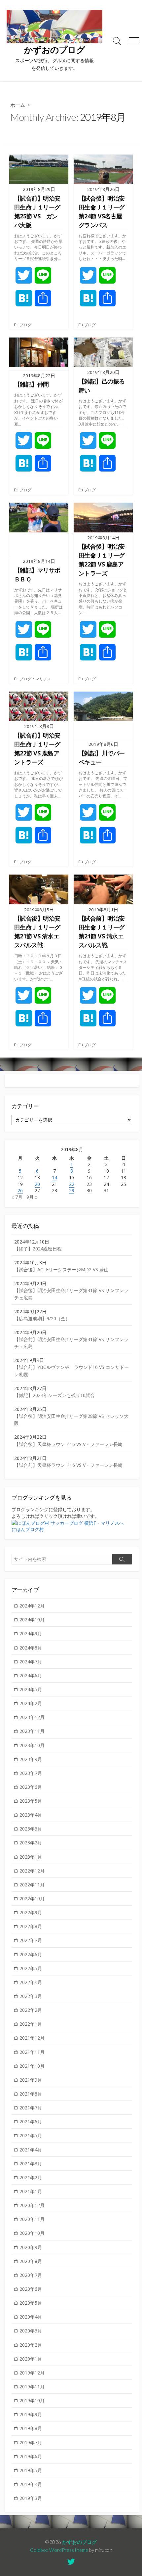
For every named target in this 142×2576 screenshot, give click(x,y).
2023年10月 (32, 1745)
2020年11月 (32, 2219)
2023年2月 (31, 1843)
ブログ (25, 325)
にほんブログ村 (28, 1529)
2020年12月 (32, 2205)
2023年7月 (31, 1773)
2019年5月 (31, 2470)
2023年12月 (32, 1717)
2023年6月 (31, 1787)
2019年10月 (32, 2400)
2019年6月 (31, 2456)
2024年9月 (31, 1633)
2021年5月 (31, 2135)
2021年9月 (31, 2080)
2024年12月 (32, 1606)
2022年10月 (32, 1898)
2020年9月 (31, 2247)
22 (72, 1184)
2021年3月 (31, 2164)
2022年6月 (31, 1954)
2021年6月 (31, 2122)
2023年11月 (32, 1731)
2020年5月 (31, 2303)
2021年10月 (32, 2066)
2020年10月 (32, 2233)
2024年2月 (31, 1703)
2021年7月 (31, 2108)
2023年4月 (31, 1815)
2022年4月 (31, 1982)
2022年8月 (31, 1926)
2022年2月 (31, 2010)
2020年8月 (31, 2261)
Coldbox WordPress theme (59, 2550)
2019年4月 (31, 2484)
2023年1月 (31, 1857)
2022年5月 (31, 1968)
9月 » (32, 1197)
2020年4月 (31, 2317)
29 (72, 1190)
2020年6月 (31, 2289)
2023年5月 (31, 1801)
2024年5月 (31, 1689)
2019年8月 (31, 2428)
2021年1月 (31, 2191)
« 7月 (17, 1197)
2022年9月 (31, 1912)
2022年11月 (32, 1885)
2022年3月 (31, 1996)
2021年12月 (32, 2038)
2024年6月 (31, 1675)
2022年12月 (32, 1871)
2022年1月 (31, 2024)
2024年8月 (31, 1648)
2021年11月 (32, 2052)
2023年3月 (31, 1829)
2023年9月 (31, 1759)
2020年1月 (31, 2359)
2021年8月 (31, 2094)
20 (37, 1184)
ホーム (18, 105)
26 (20, 1190)
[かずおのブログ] (54, 27)
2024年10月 (32, 1620)
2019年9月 (31, 2414)
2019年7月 (31, 2442)
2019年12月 (32, 2373)
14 (54, 1177)
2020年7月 (31, 2275)
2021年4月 (31, 2150)
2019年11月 (32, 2387)
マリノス (43, 679)
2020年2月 (31, 2345)
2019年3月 (31, 2498)
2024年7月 (31, 1662)
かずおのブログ (79, 2542)
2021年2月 (31, 2177)
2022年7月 (31, 1940)
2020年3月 (31, 2331)
